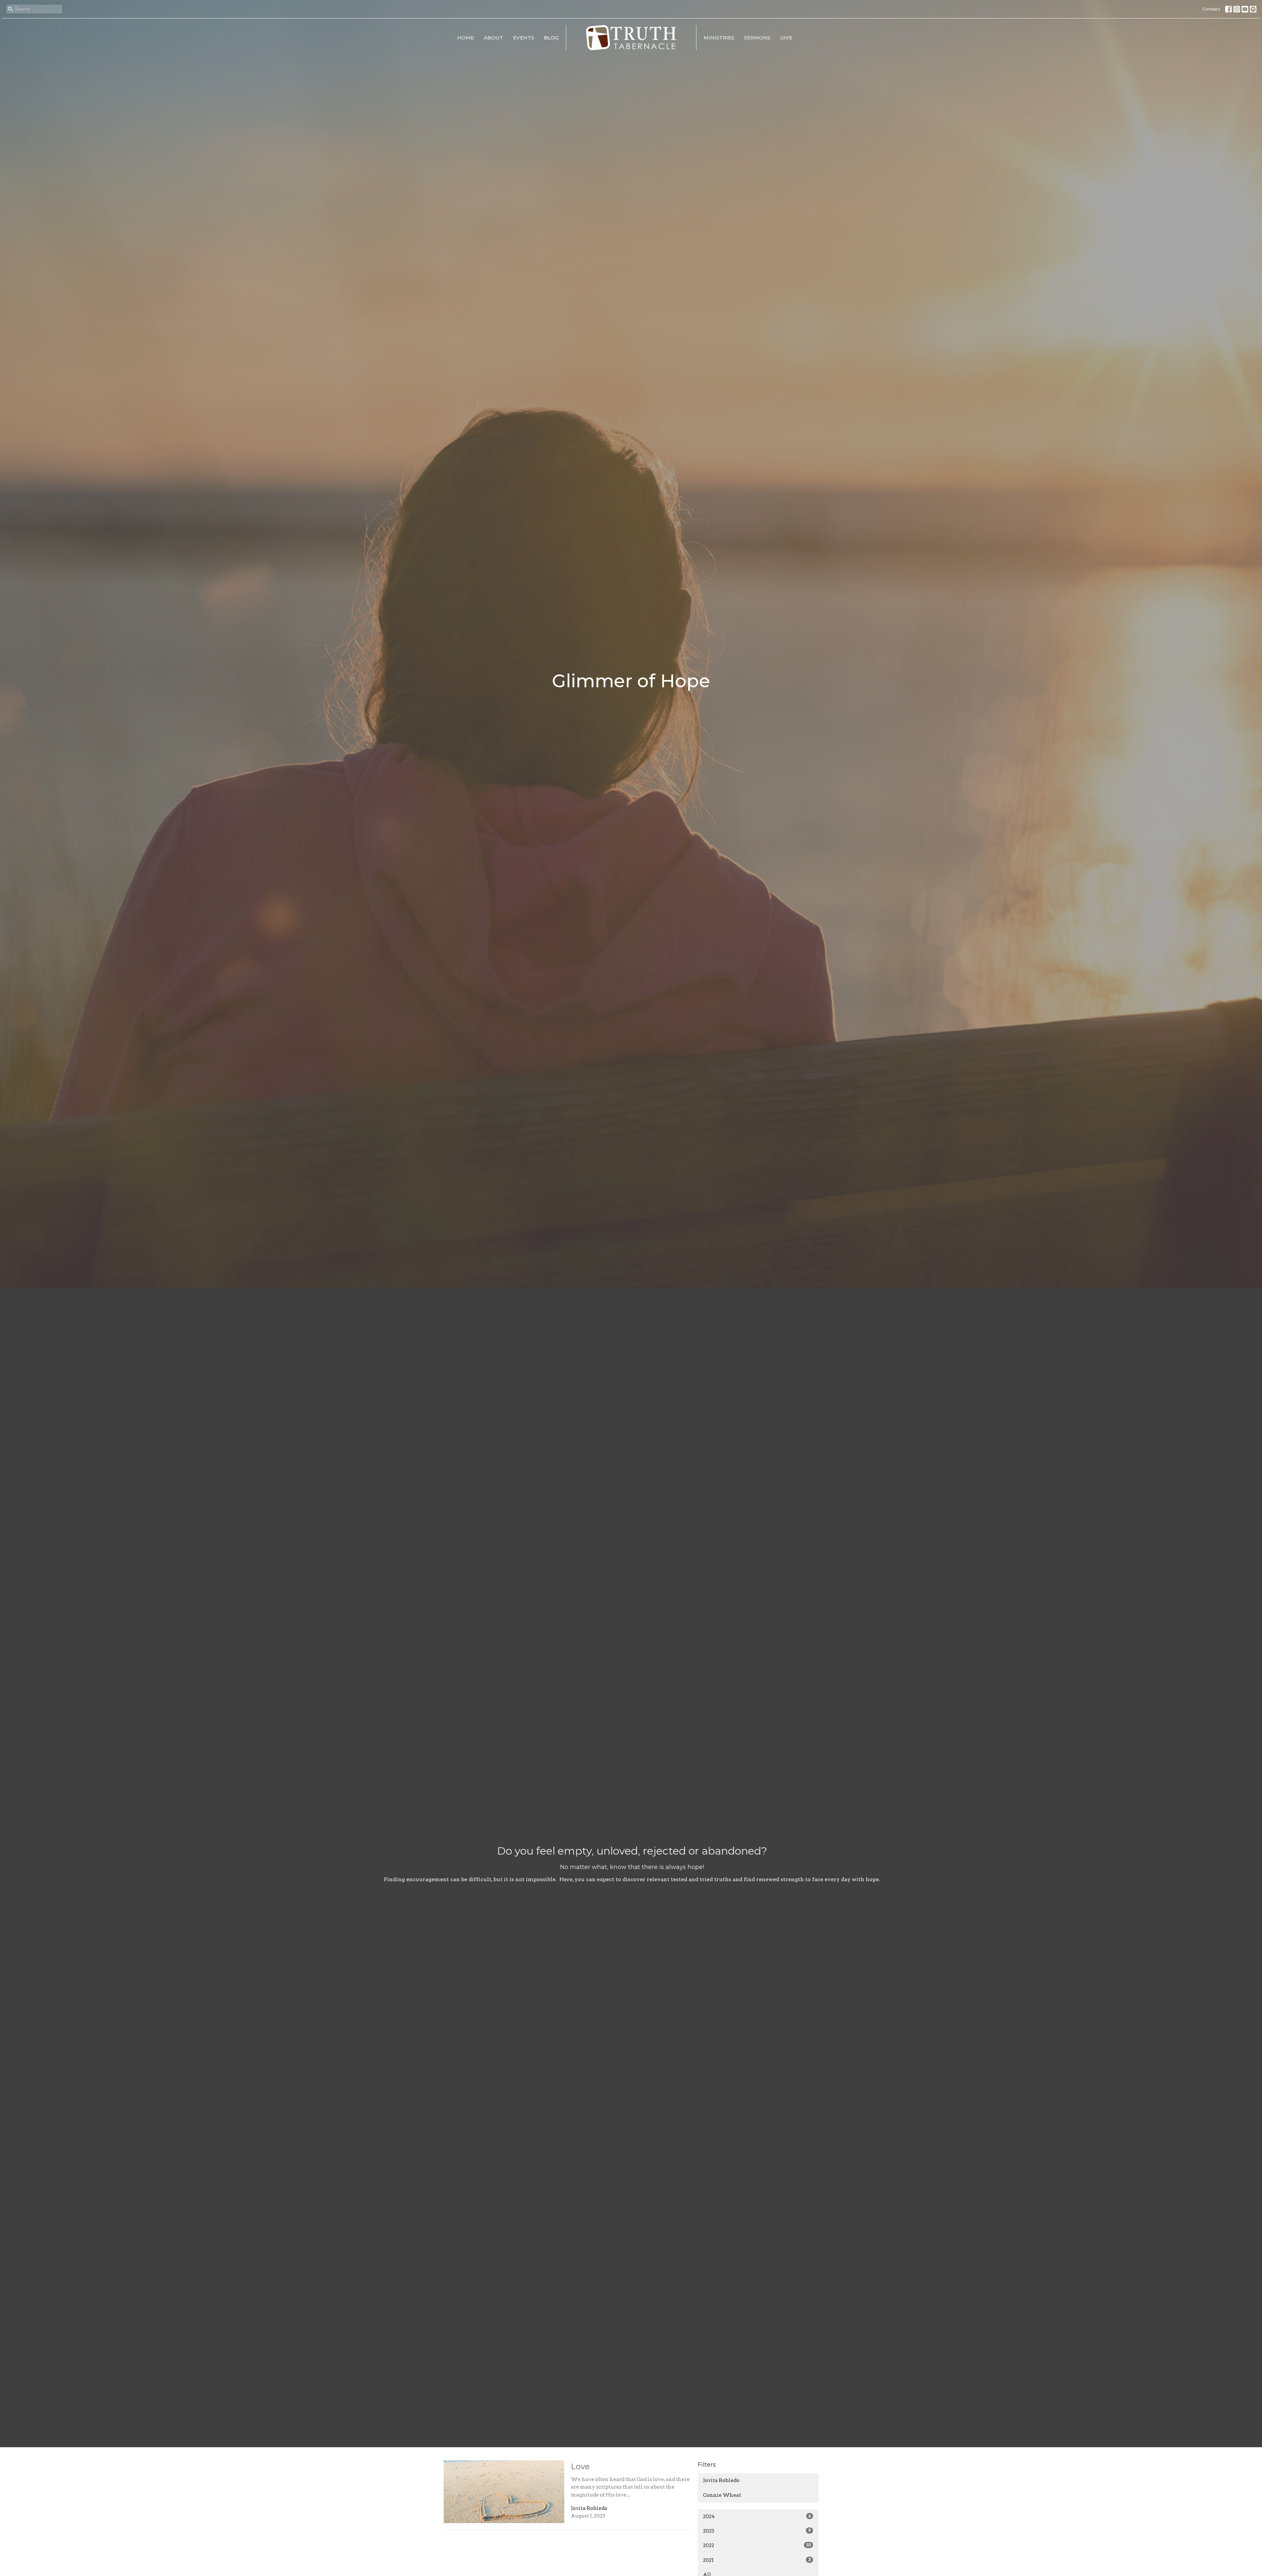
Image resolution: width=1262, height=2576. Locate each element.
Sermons (757, 38)
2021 (757, 2560)
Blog (551, 38)
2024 (757, 2517)
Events (524, 38)
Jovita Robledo (721, 2480)
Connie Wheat (722, 2495)
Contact (1211, 9)
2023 (757, 2531)
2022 (757, 2545)
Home (466, 38)
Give (786, 38)
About (493, 38)
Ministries (719, 38)
